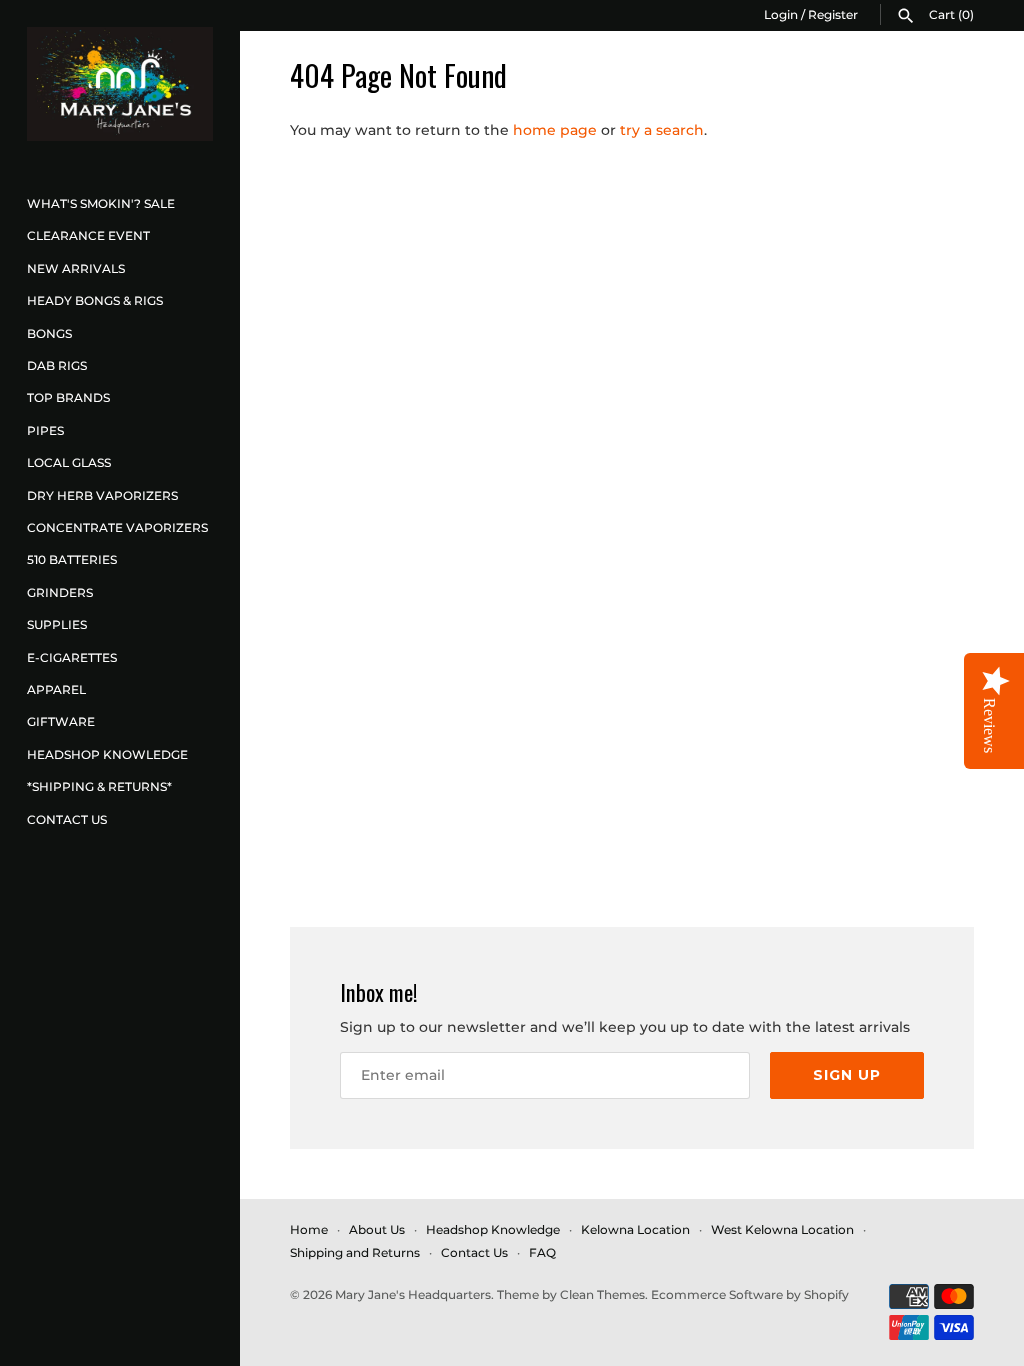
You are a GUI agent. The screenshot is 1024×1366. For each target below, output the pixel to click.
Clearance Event (88, 235)
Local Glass (69, 462)
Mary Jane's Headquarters (413, 1294)
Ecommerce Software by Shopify (750, 1294)
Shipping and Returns (355, 1252)
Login (781, 14)
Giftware (61, 721)
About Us (377, 1229)
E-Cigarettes (72, 657)
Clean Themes (602, 1294)
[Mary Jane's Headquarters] (120, 84)
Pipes (45, 430)
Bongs (49, 333)
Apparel (56, 689)
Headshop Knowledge (107, 754)
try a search (662, 130)
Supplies (57, 624)
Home (309, 1229)
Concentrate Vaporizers (117, 527)
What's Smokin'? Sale (101, 203)
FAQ (542, 1252)
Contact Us (67, 819)
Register (833, 14)
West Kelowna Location (782, 1229)
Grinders (60, 592)
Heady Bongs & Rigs (95, 300)
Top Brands (68, 397)
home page (555, 130)
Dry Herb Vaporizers (102, 495)
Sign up (847, 1075)
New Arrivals (76, 268)
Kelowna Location (635, 1229)
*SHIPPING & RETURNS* (99, 786)
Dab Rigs (57, 365)
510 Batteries (72, 559)
